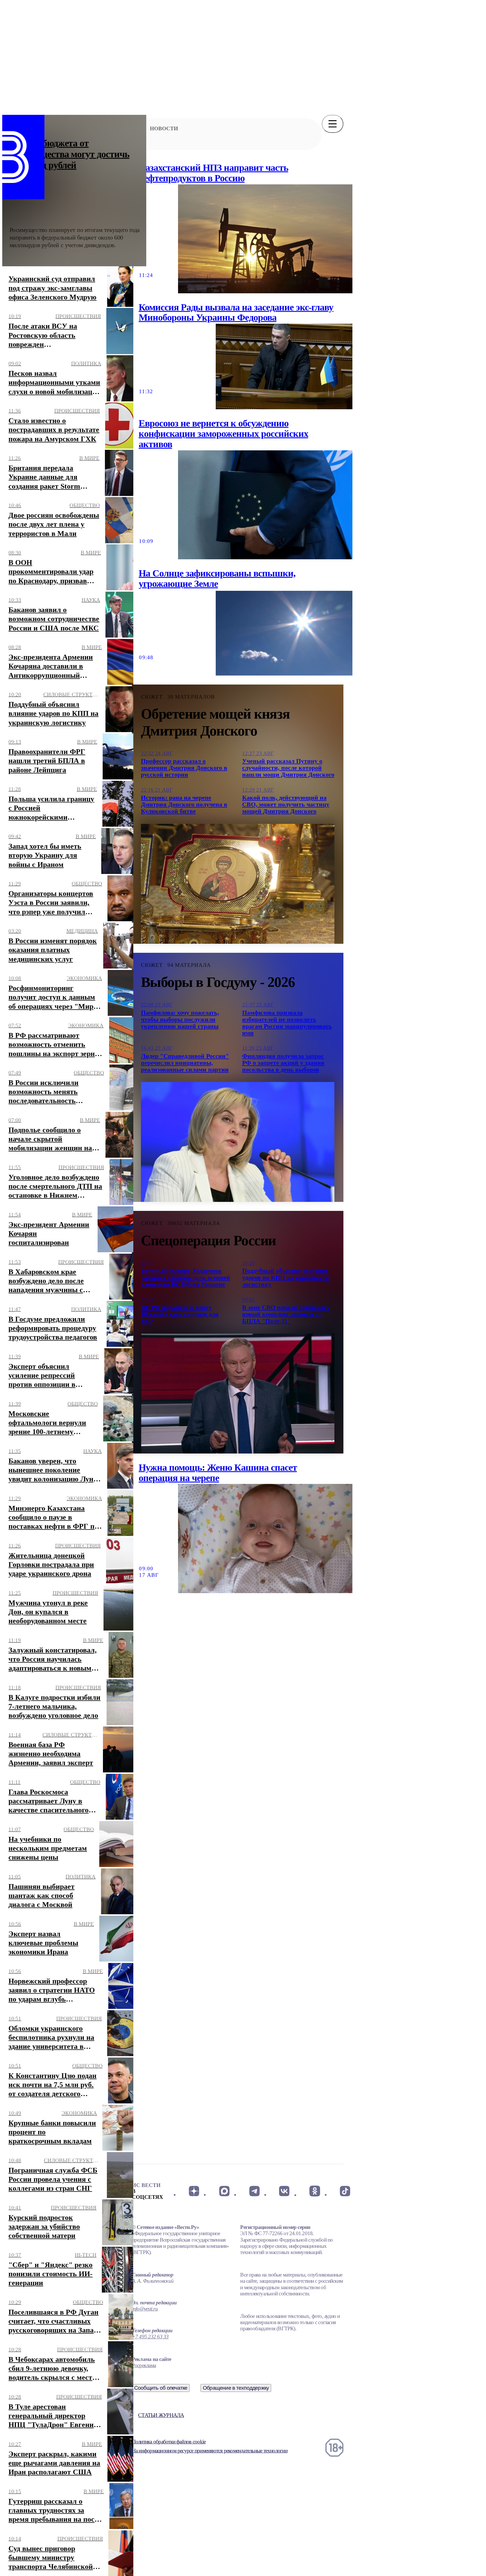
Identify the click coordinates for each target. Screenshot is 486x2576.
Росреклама (144, 2365)
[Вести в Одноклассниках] (315, 2191)
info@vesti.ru (145, 2309)
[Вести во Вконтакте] (284, 2191)
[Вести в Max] (224, 2191)
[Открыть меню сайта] (333, 124)
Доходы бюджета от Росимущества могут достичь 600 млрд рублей (70, 154)
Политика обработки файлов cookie (169, 2442)
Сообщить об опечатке (161, 2388)
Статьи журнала (161, 2415)
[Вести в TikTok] (345, 2191)
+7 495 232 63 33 (150, 2337)
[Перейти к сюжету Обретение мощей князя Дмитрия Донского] (238, 884)
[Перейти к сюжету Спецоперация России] (238, 1394)
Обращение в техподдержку (236, 2388)
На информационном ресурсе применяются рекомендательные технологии (210, 2451)
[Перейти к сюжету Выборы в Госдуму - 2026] (238, 1142)
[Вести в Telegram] (254, 2191)
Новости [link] (164, 128)
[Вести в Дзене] (194, 2191)
